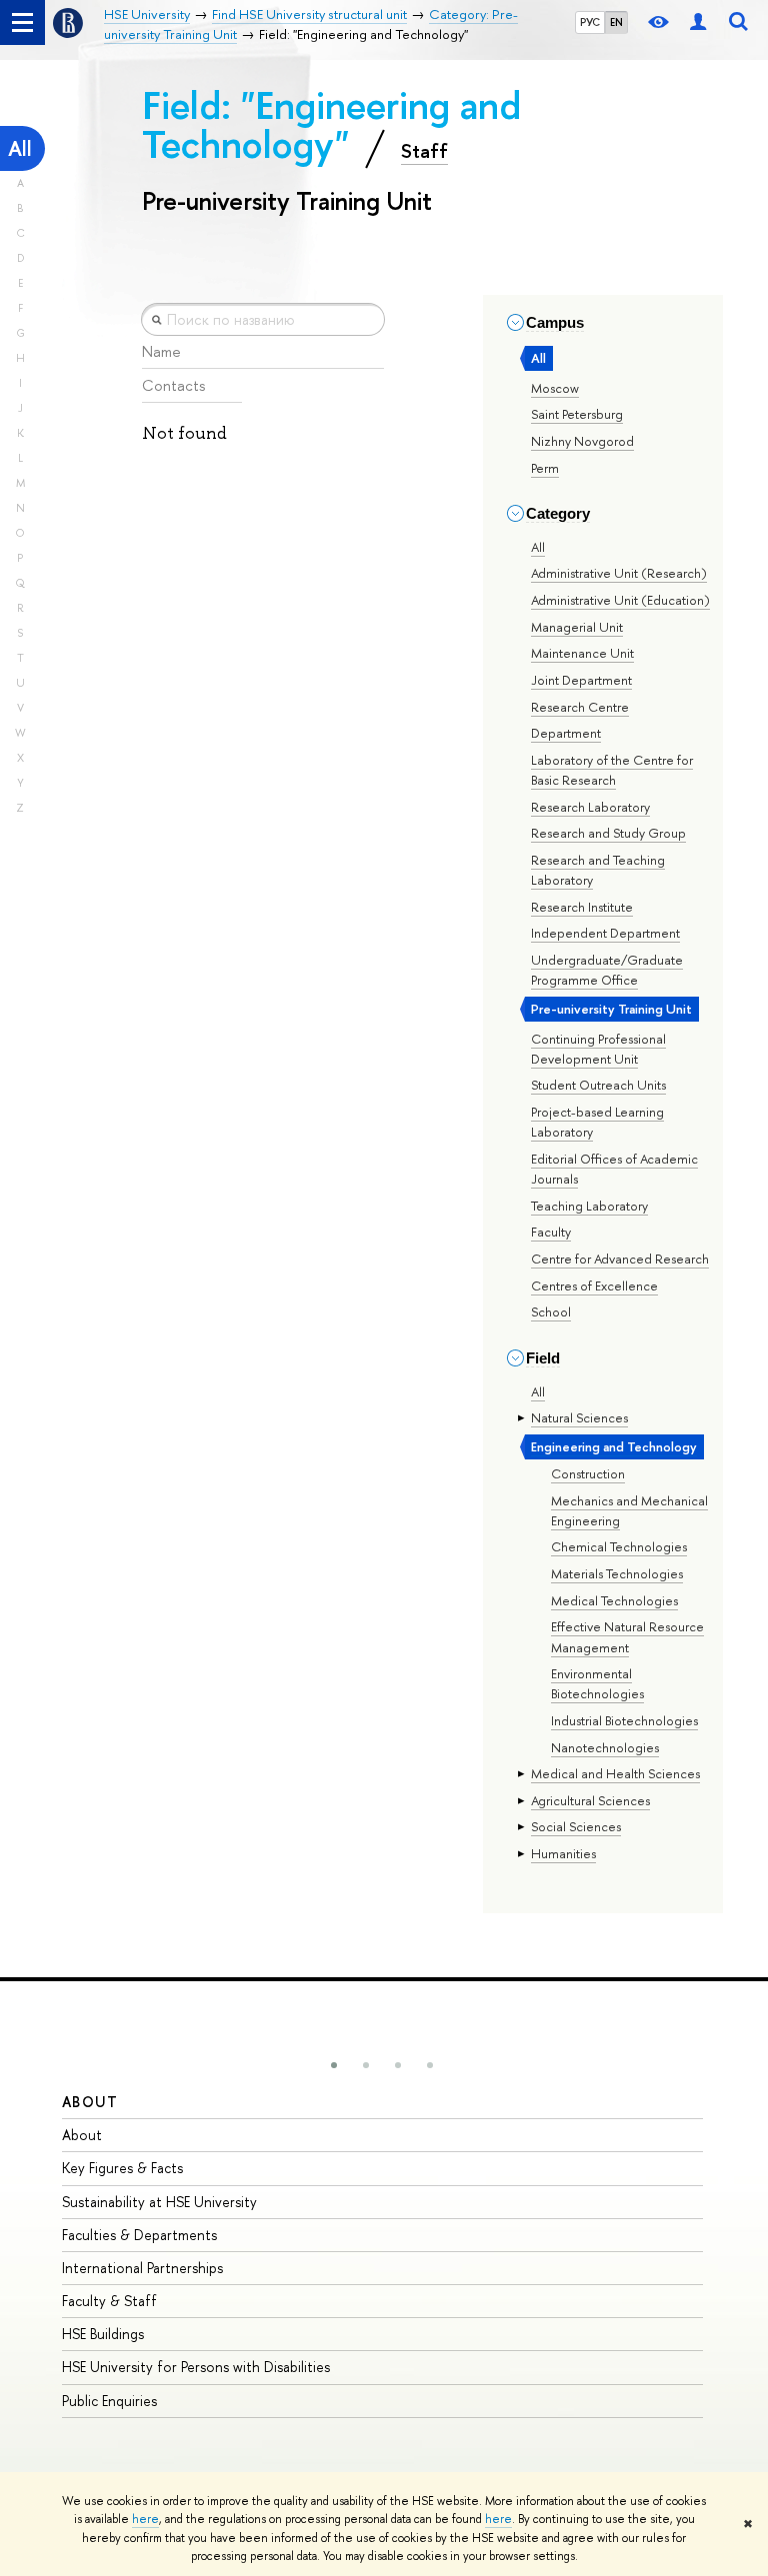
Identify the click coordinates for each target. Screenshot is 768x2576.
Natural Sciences (579, 1417)
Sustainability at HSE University (159, 2202)
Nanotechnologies (605, 1747)
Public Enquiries (109, 2401)
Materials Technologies (617, 1573)
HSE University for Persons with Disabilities (196, 2367)
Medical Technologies (614, 1600)
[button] (334, 2065)
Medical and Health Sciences (615, 1773)
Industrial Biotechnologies (624, 1720)
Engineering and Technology (614, 1446)
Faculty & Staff (109, 2301)
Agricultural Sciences (590, 1800)
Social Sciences (576, 1826)
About (90, 2102)
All (20, 148)
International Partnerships (142, 2268)
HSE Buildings (103, 2334)
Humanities (563, 1853)
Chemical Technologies (619, 1546)
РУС (590, 22)
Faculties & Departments (139, 2235)
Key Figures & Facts (122, 2168)
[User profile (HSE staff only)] (698, 22)
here (145, 2519)
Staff (424, 151)
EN (616, 22)
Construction (588, 1473)
